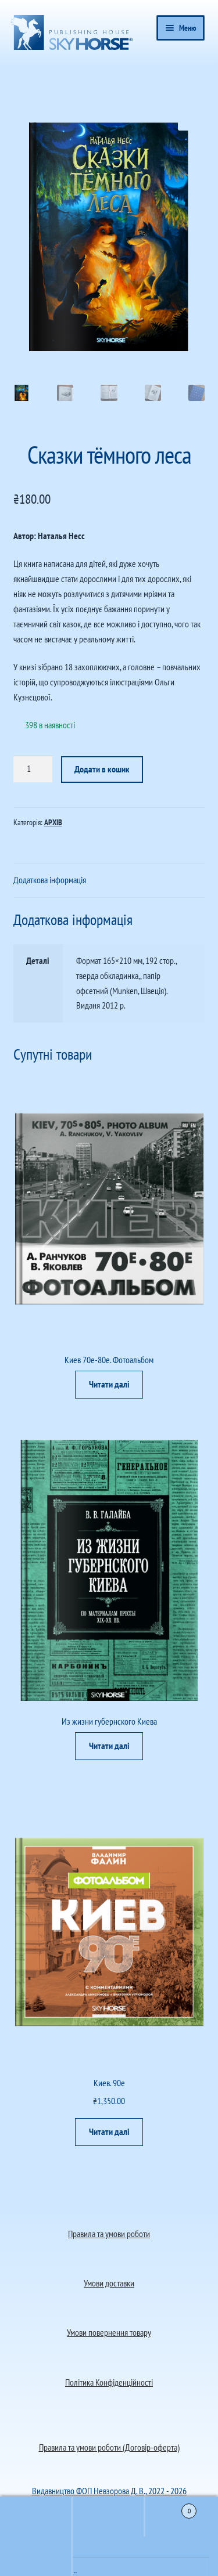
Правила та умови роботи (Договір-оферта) (109, 2447)
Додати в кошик (102, 769)
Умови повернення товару (109, 2332)
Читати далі (109, 1384)
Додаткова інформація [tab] (50, 880)
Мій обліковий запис (36, 2556)
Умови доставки (109, 2283)
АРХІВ (53, 822)
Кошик (168, 2507)
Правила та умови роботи (109, 2234)
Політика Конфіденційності (109, 2382)
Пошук (109, 2517)
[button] (187, 121)
